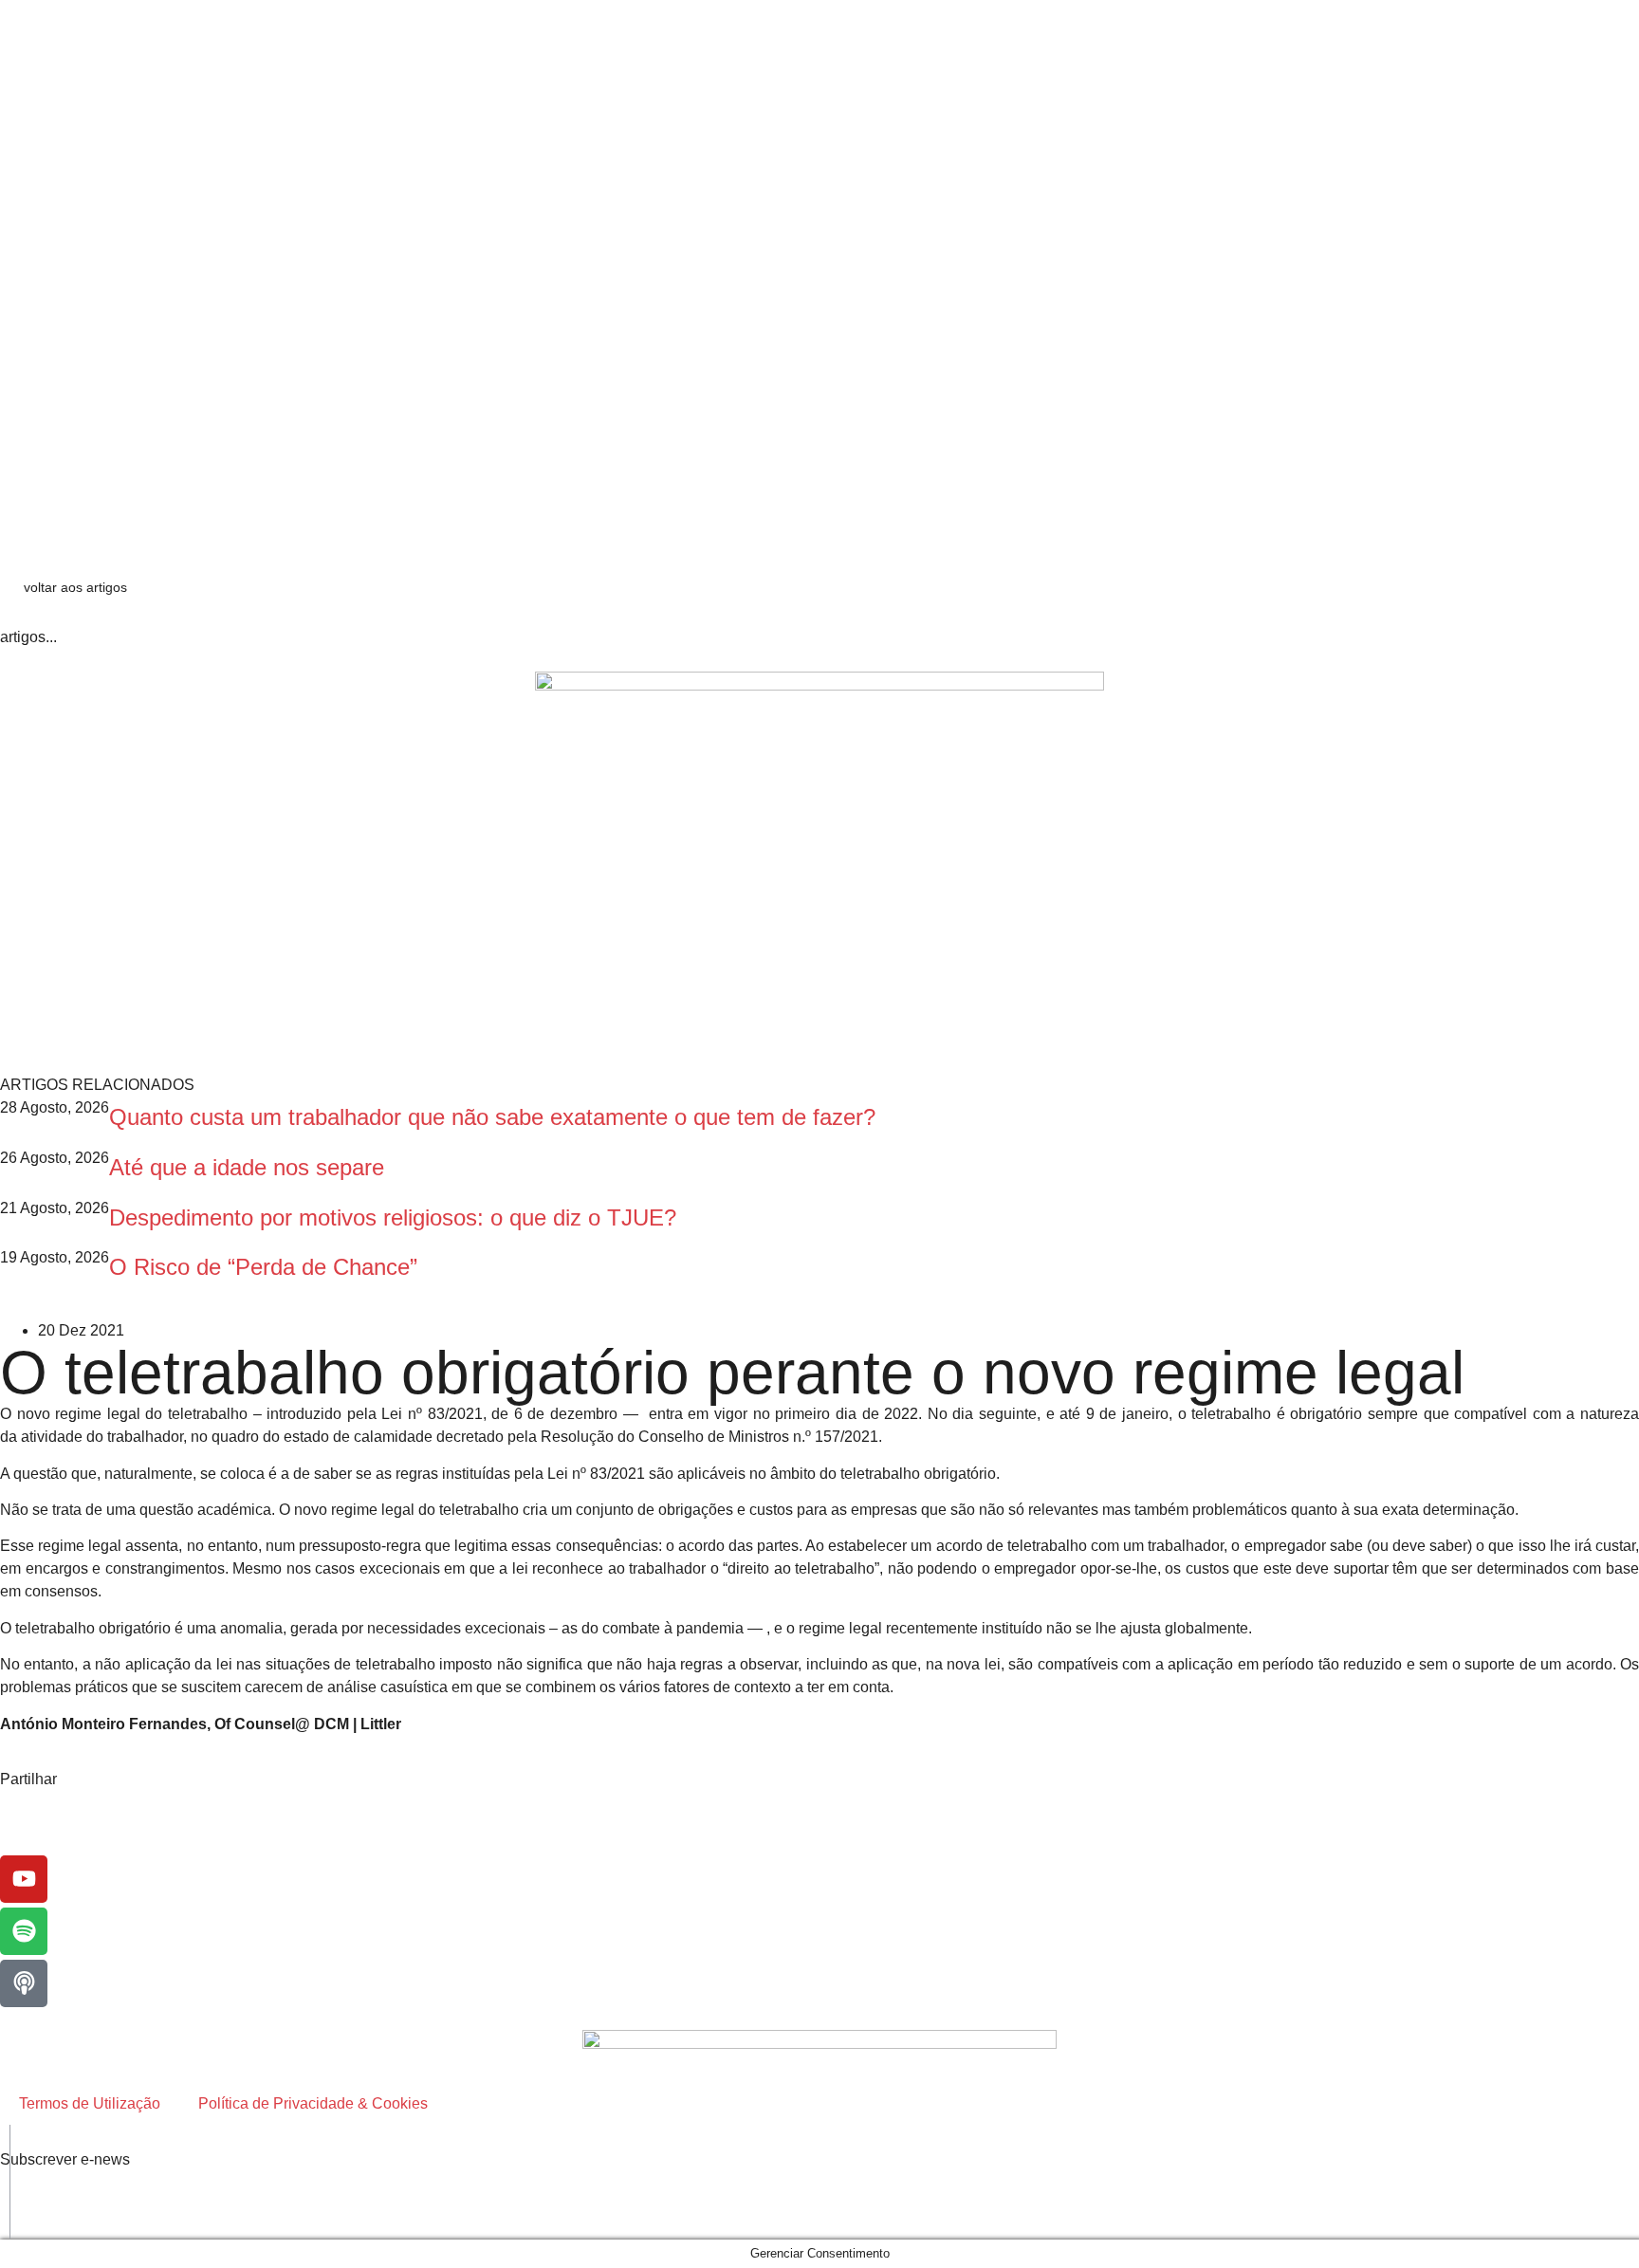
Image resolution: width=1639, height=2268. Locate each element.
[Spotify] (24, 1931)
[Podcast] (24, 1983)
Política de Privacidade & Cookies (313, 2103)
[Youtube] (24, 1879)
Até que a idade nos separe (247, 1167)
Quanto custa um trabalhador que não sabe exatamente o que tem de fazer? (492, 1117)
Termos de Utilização (90, 2103)
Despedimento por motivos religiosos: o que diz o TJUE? (393, 1217)
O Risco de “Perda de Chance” (263, 1267)
